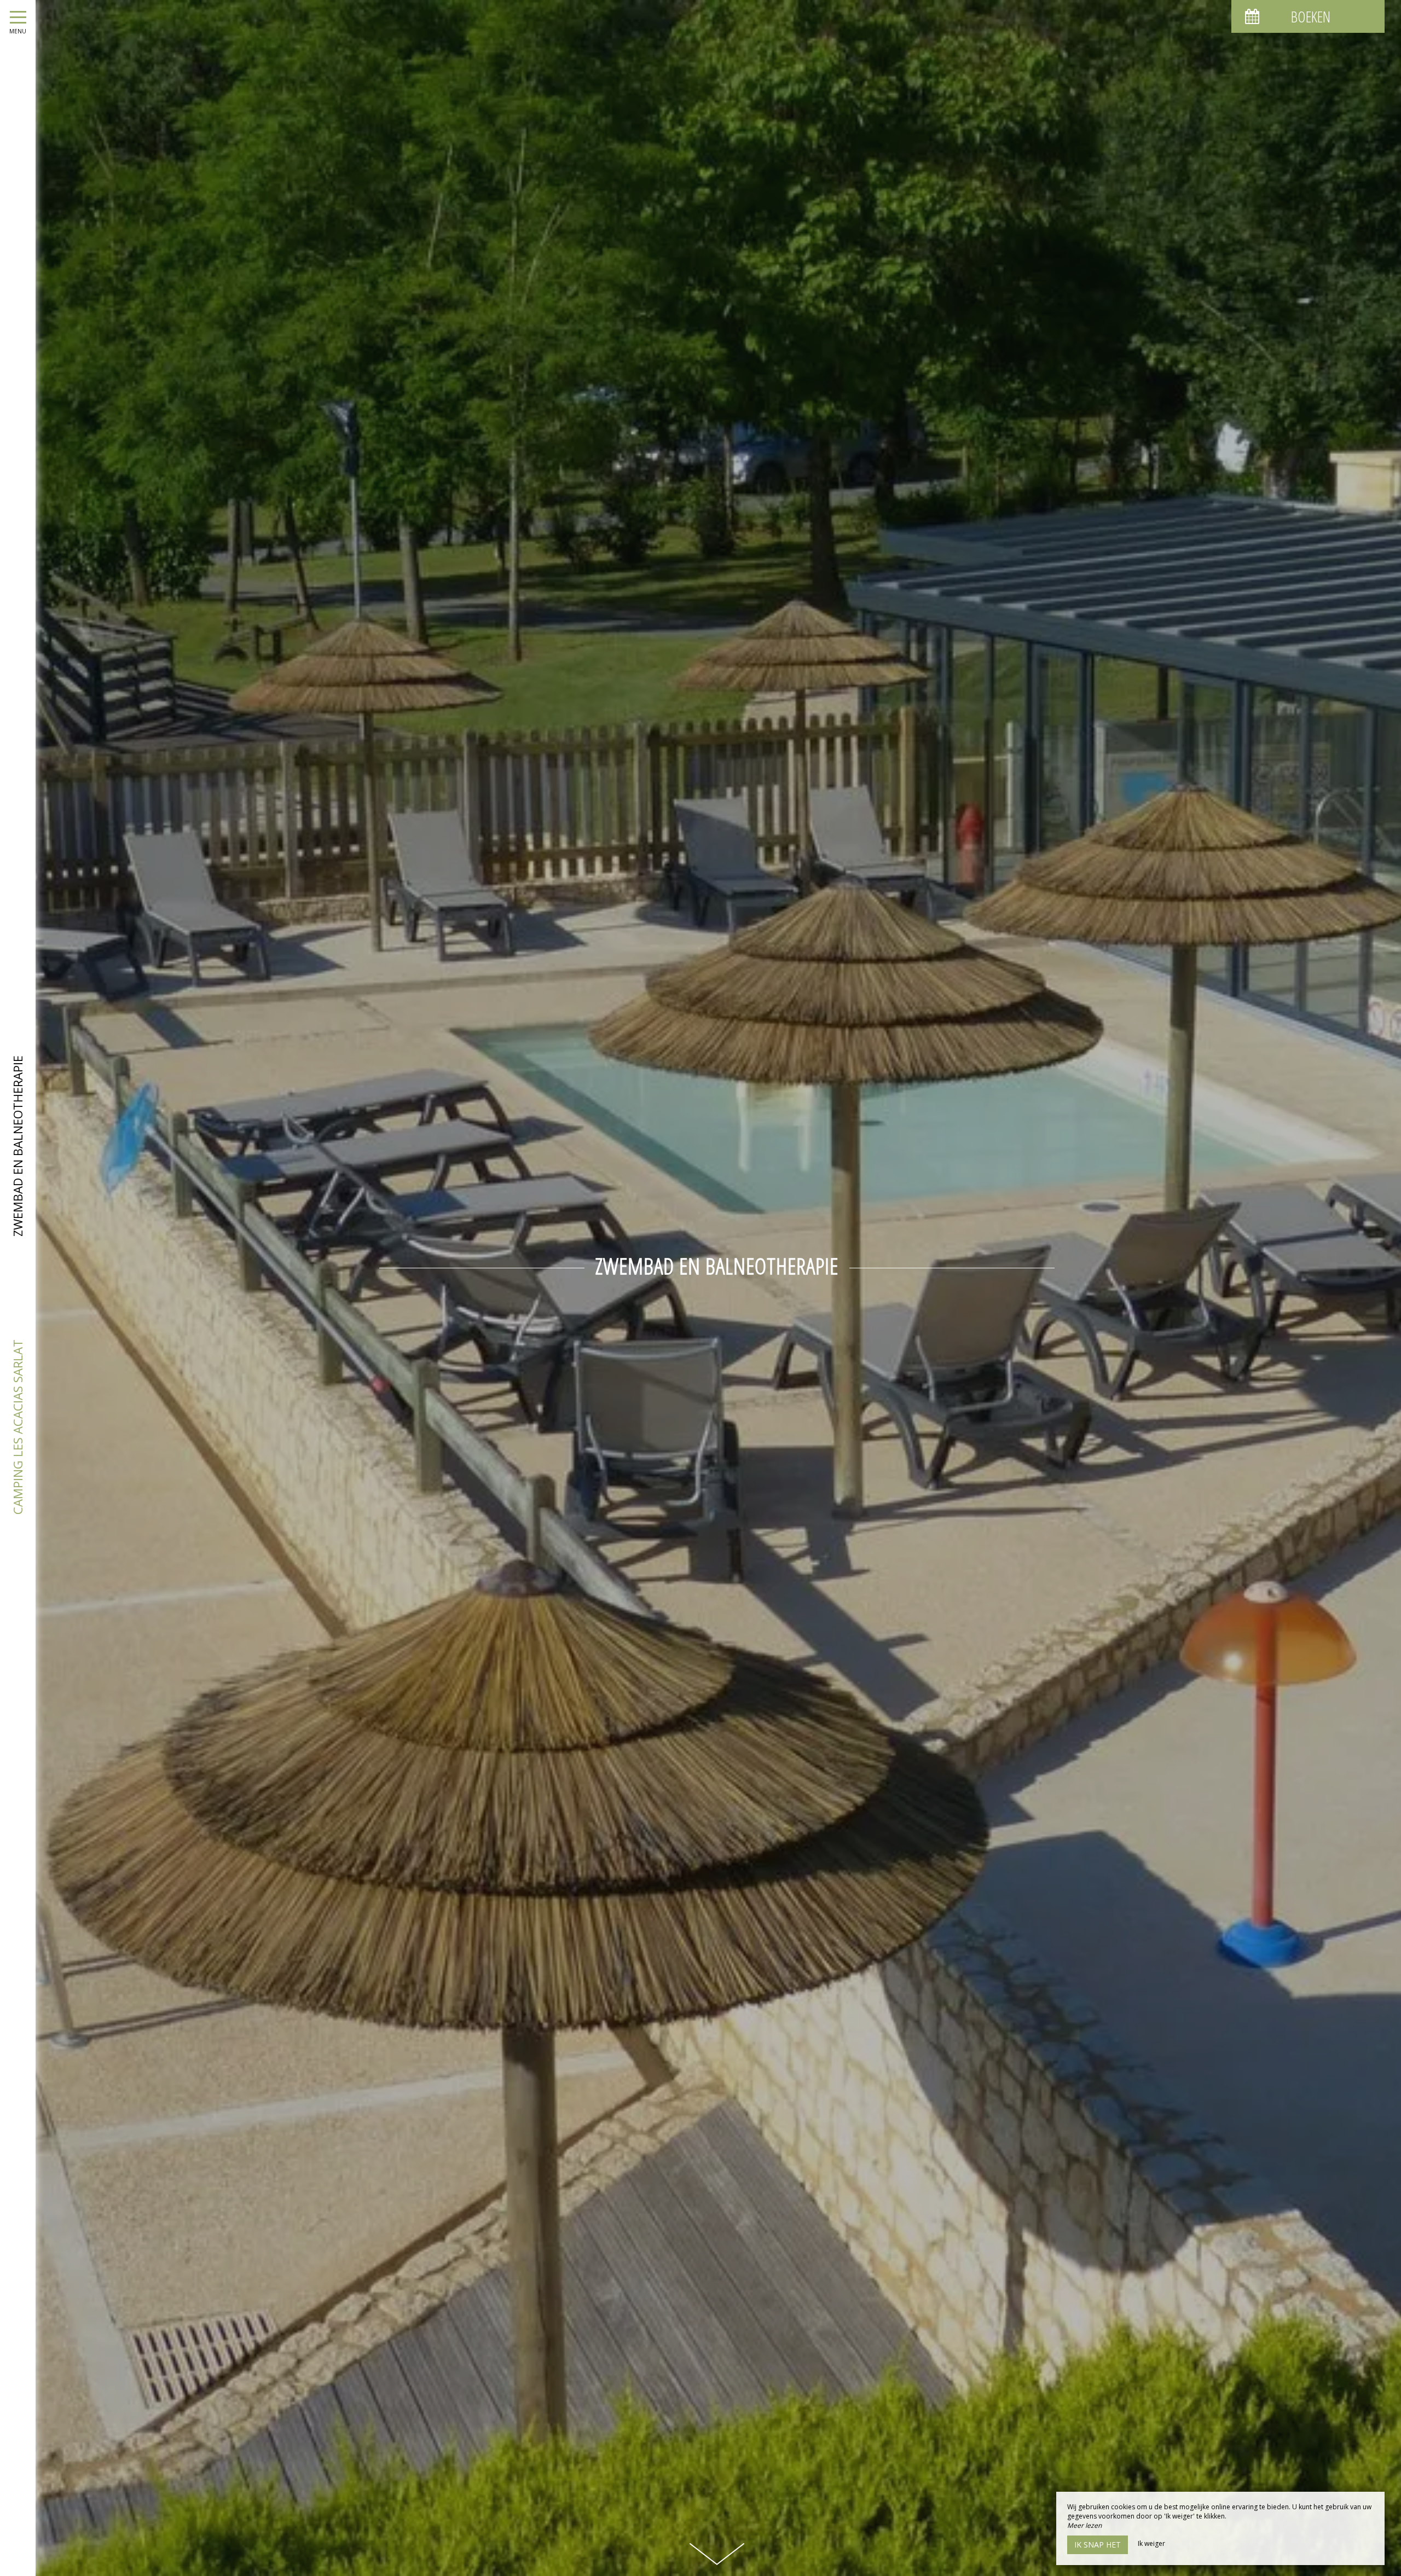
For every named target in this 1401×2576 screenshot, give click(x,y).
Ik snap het (1098, 2545)
